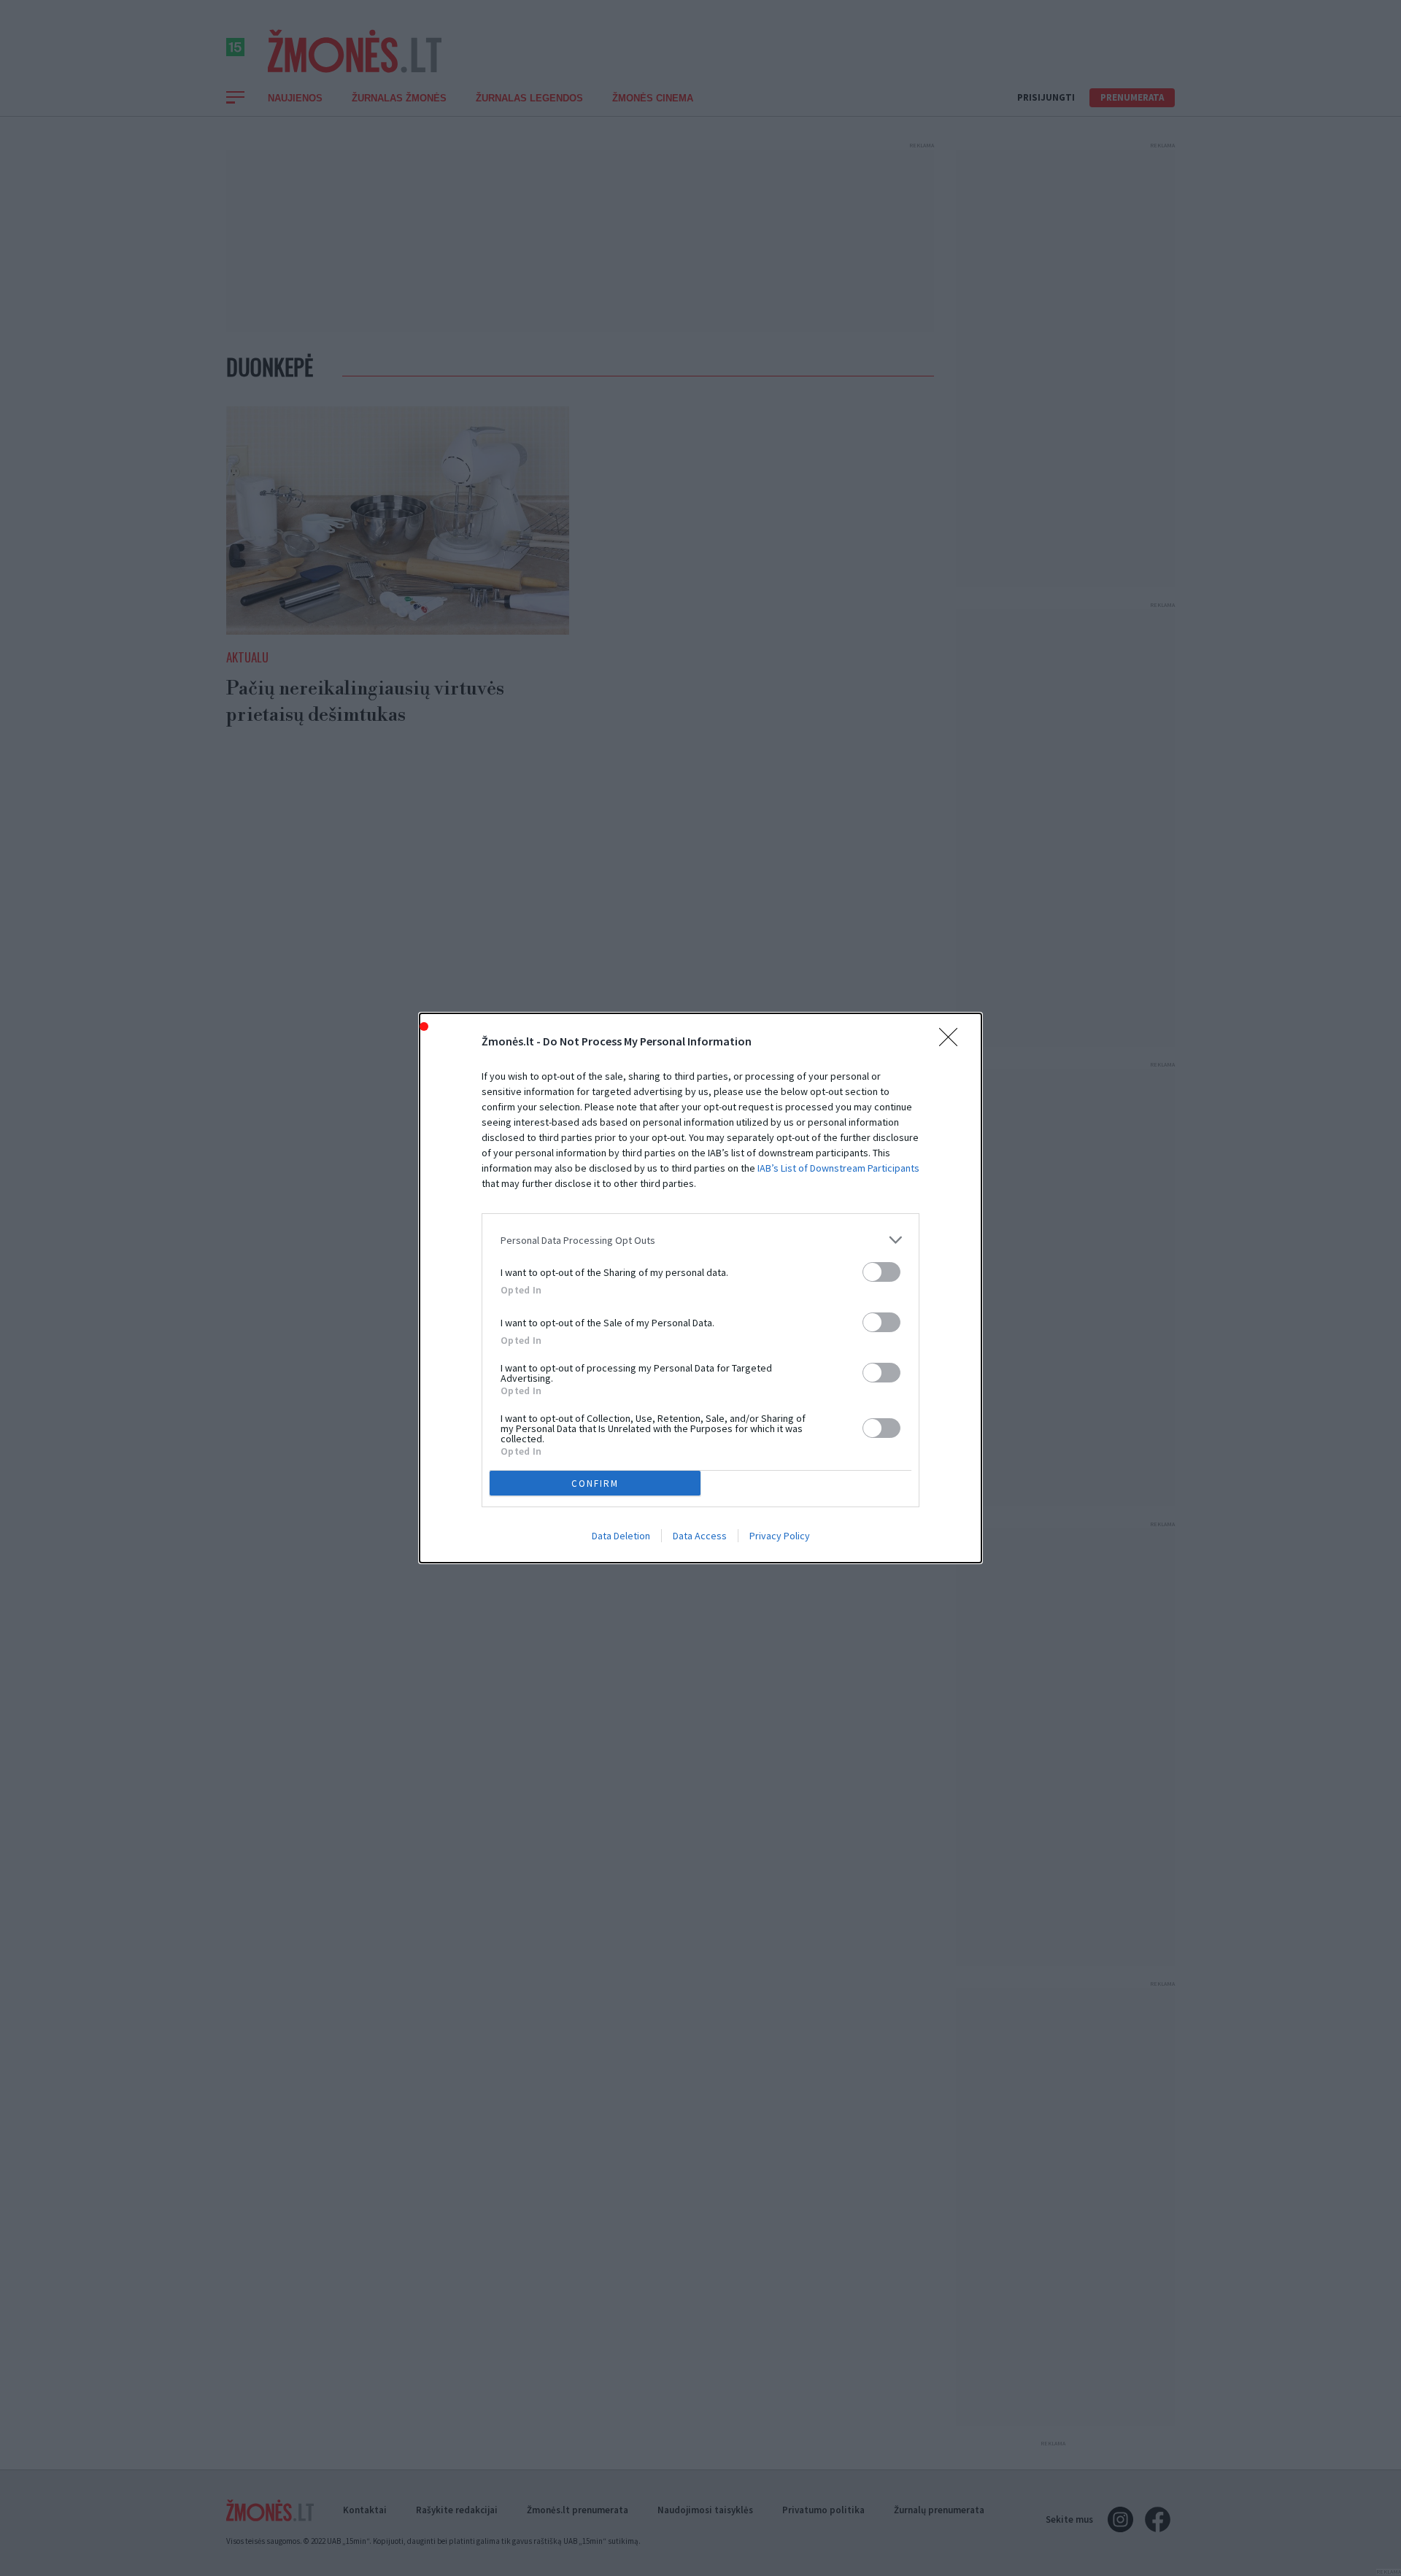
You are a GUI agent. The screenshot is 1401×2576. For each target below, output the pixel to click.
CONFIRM (595, 1484)
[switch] (881, 1272)
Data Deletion (621, 1536)
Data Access (700, 1536)
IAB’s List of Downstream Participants (838, 1168)
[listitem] (700, 1240)
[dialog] (700, 1288)
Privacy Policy (780, 1536)
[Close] (953, 1042)
